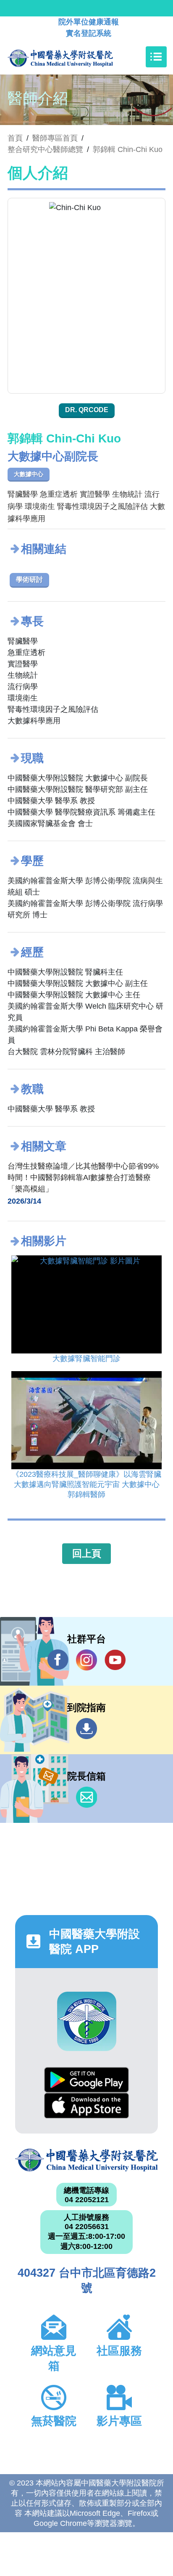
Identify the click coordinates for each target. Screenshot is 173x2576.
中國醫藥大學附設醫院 (86, 2160)
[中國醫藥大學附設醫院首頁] (73, 57)
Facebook (58, 1660)
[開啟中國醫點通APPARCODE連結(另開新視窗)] (87, 2021)
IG (86, 1660)
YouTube (115, 1660)
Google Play (86, 2080)
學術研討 (29, 579)
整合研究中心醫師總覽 (45, 149)
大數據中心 (29, 474)
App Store (86, 2106)
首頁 (15, 138)
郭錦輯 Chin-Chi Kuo (128, 149)
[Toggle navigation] (156, 57)
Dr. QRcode (87, 410)
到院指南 (86, 1729)
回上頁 (87, 1553)
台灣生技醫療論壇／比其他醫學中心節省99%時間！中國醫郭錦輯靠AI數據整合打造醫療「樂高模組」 (83, 1177)
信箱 (86, 1797)
